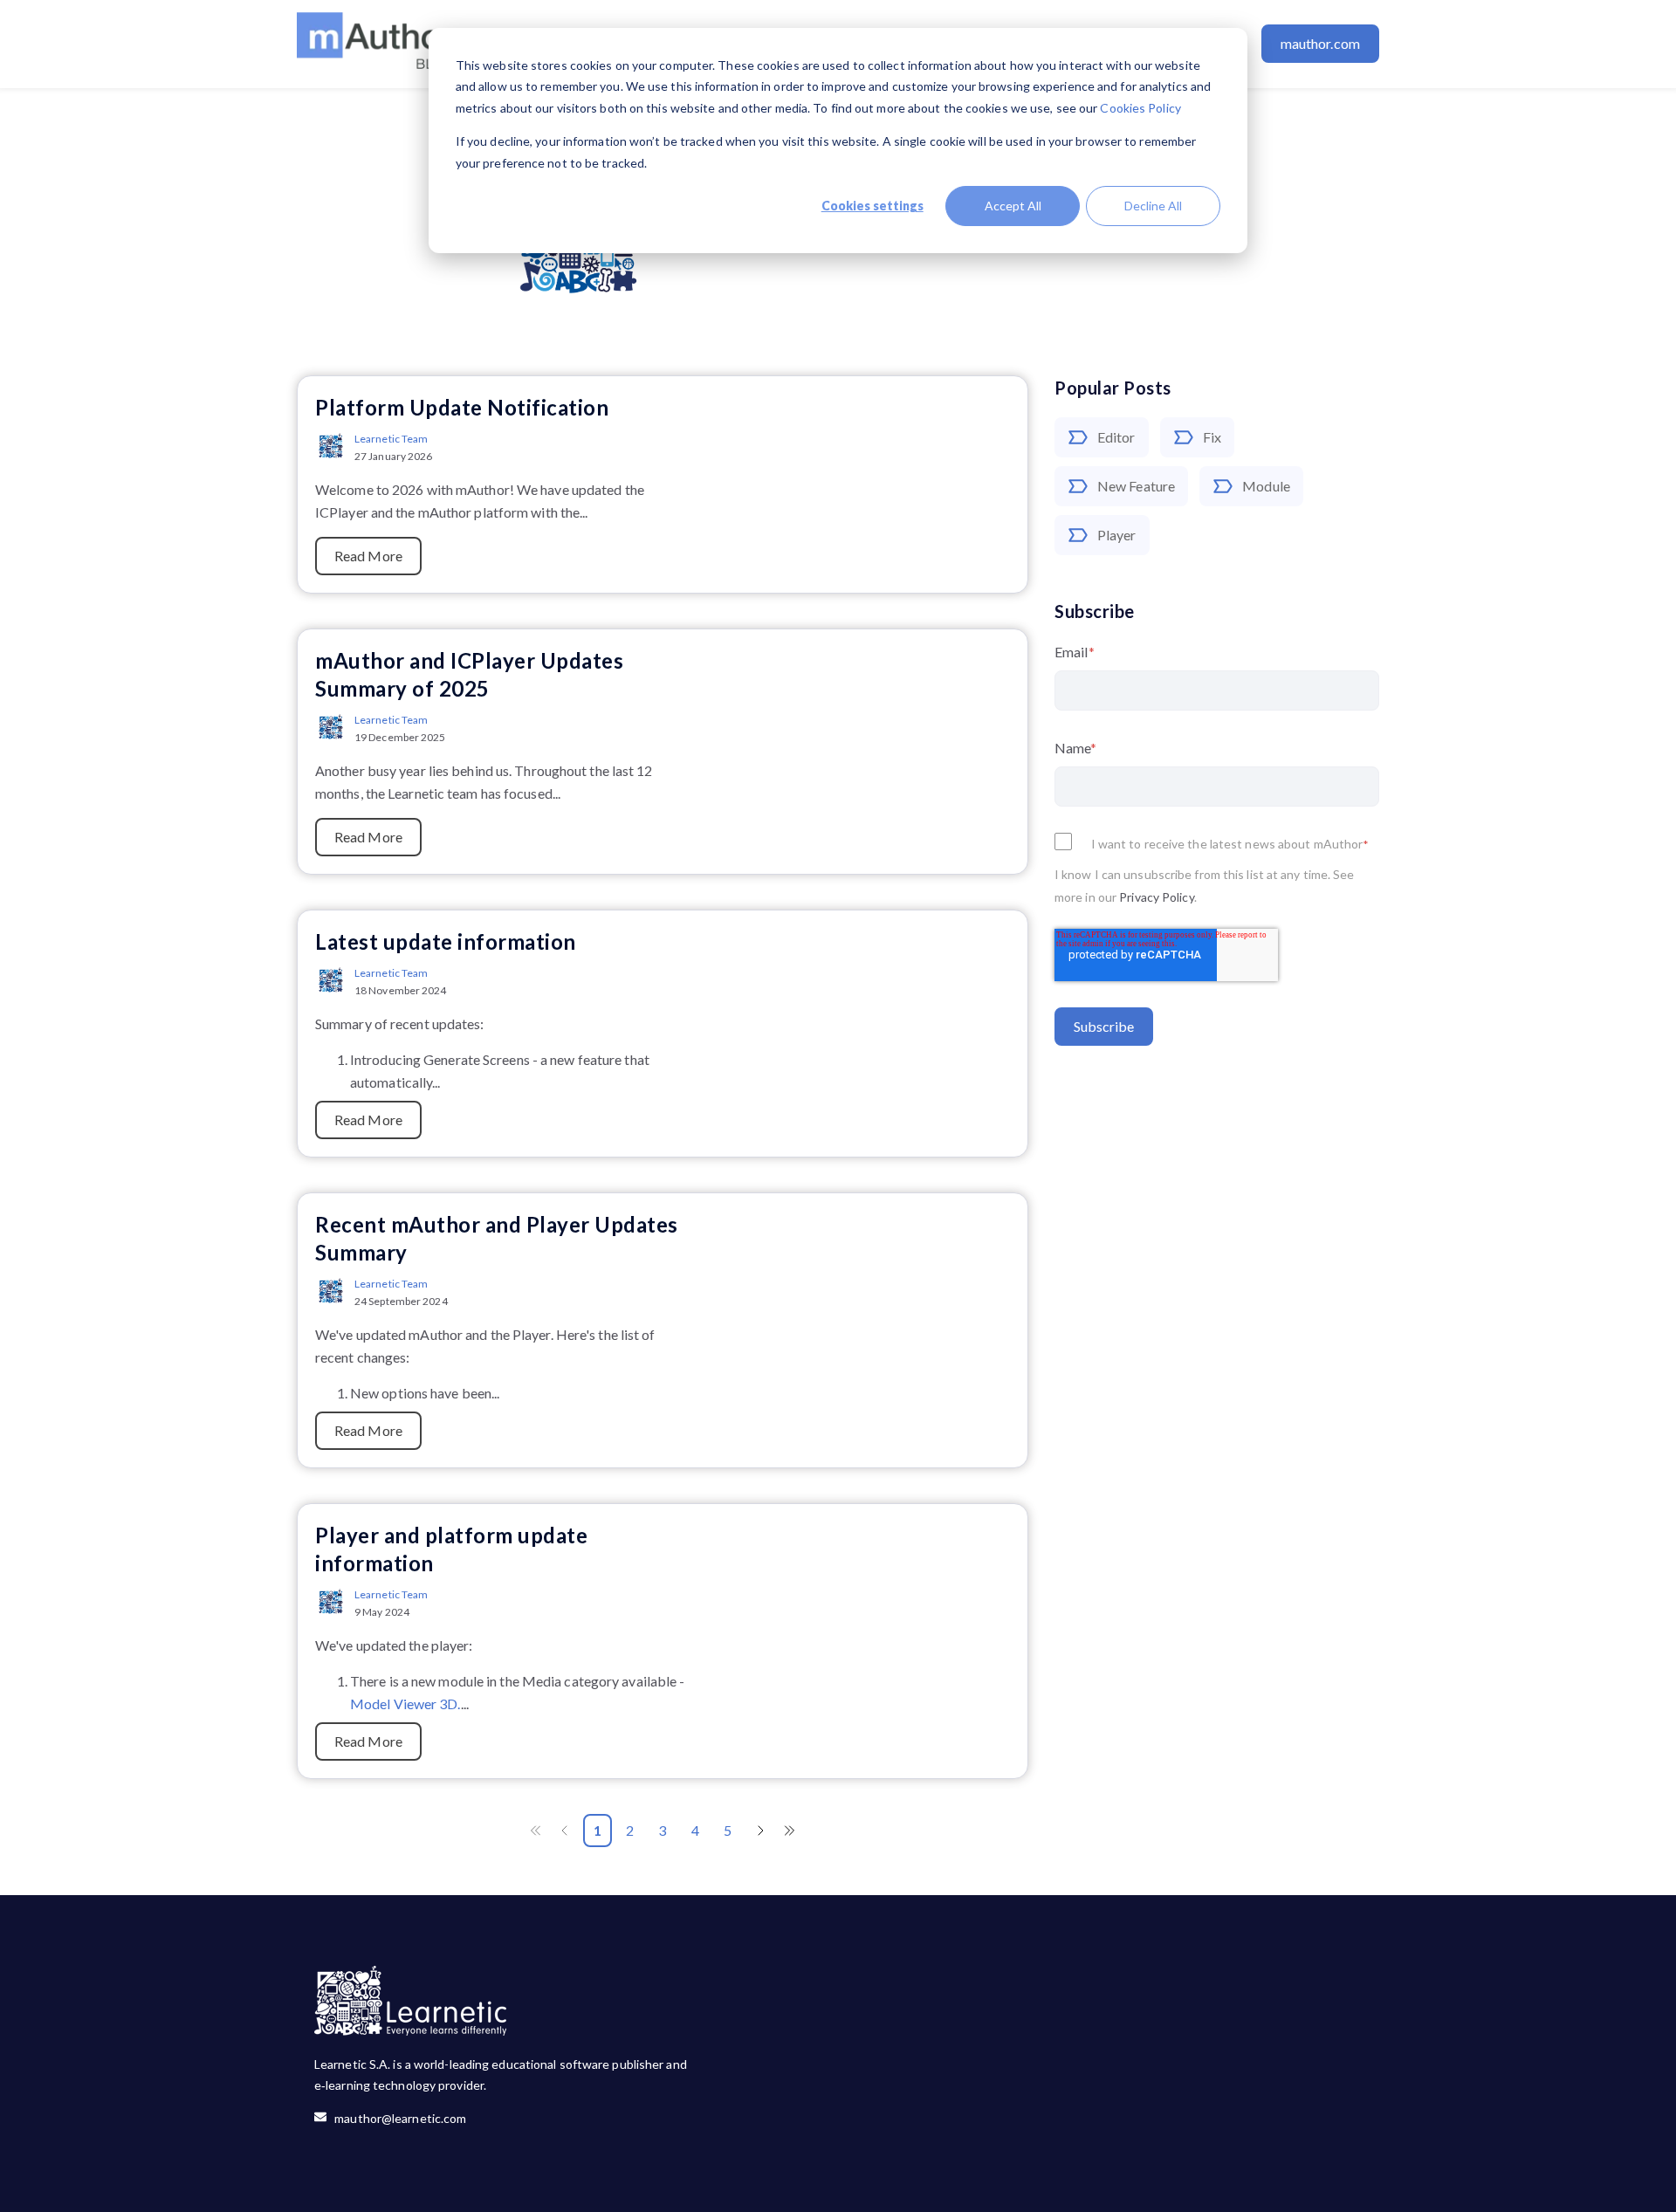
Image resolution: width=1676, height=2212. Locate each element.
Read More (368, 556)
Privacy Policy (1156, 898)
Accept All (1013, 206)
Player (1117, 535)
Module (1266, 486)
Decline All (1153, 206)
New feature (1136, 486)
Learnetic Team (391, 439)
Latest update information (446, 941)
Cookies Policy (1140, 108)
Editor (1116, 437)
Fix (1212, 437)
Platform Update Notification (462, 407)
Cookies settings (872, 206)
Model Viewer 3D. (405, 1704)
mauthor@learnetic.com (396, 2118)
